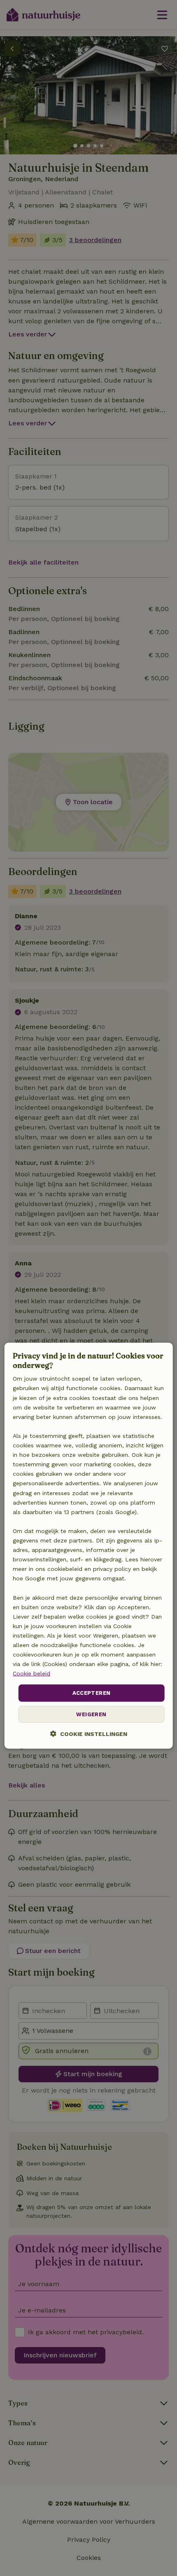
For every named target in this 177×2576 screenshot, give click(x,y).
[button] (89, 1734)
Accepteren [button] (92, 1693)
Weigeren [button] (91, 1714)
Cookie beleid (31, 1673)
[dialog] (89, 1545)
